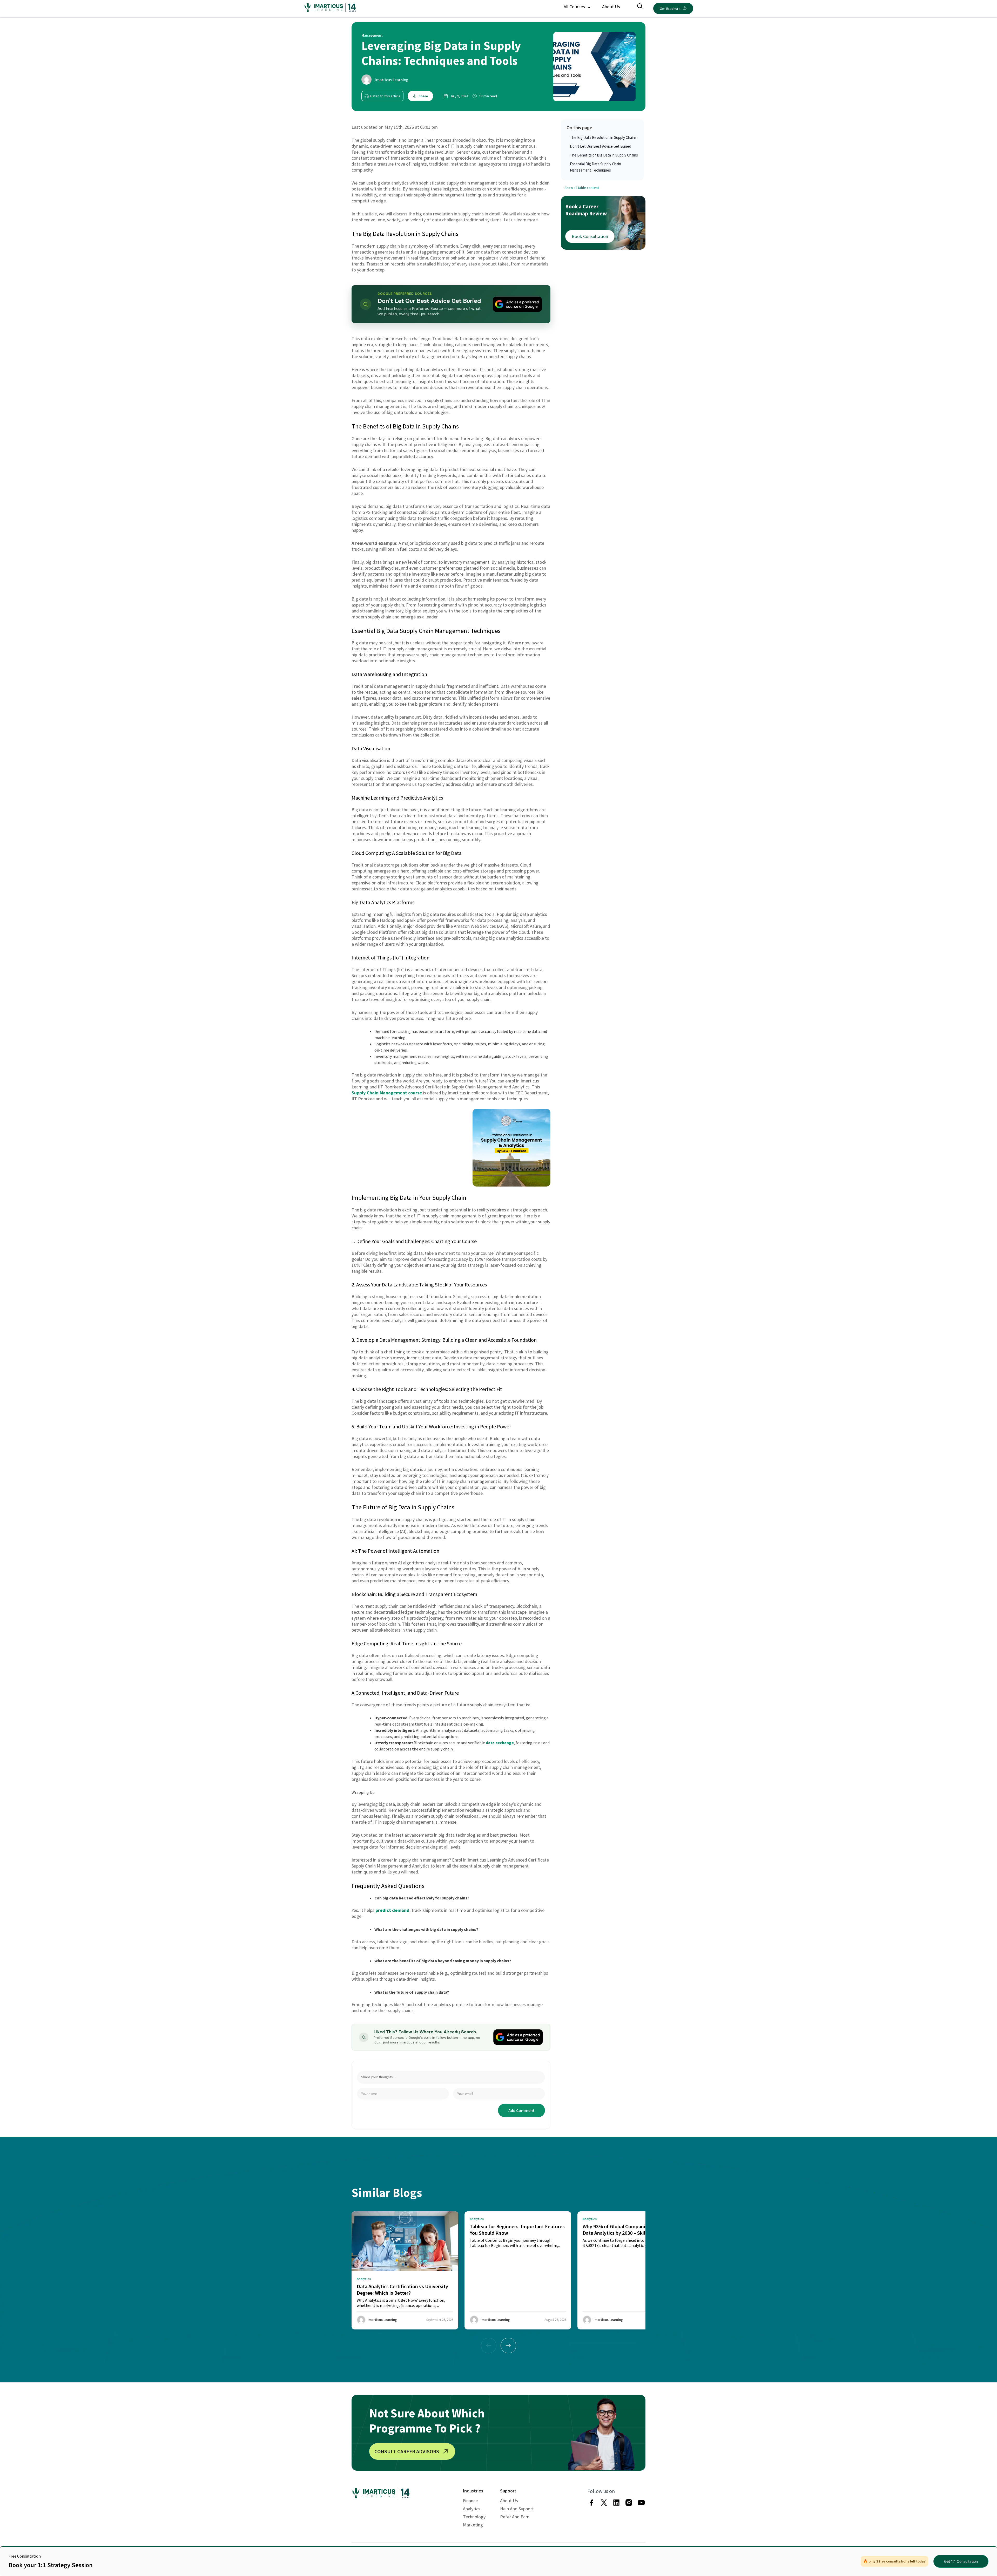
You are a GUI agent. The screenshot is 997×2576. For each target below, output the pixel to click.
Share (423, 96)
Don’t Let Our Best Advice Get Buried (601, 146)
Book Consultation (590, 236)
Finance (470, 2501)
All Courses (575, 7)
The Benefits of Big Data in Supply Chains (604, 155)
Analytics (472, 2509)
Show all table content (582, 188)
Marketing (473, 2525)
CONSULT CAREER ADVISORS (407, 2451)
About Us (611, 7)
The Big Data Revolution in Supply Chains (603, 137)
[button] (508, 2346)
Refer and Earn (515, 2517)
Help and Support (517, 2509)
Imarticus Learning (392, 80)
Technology (474, 2517)
